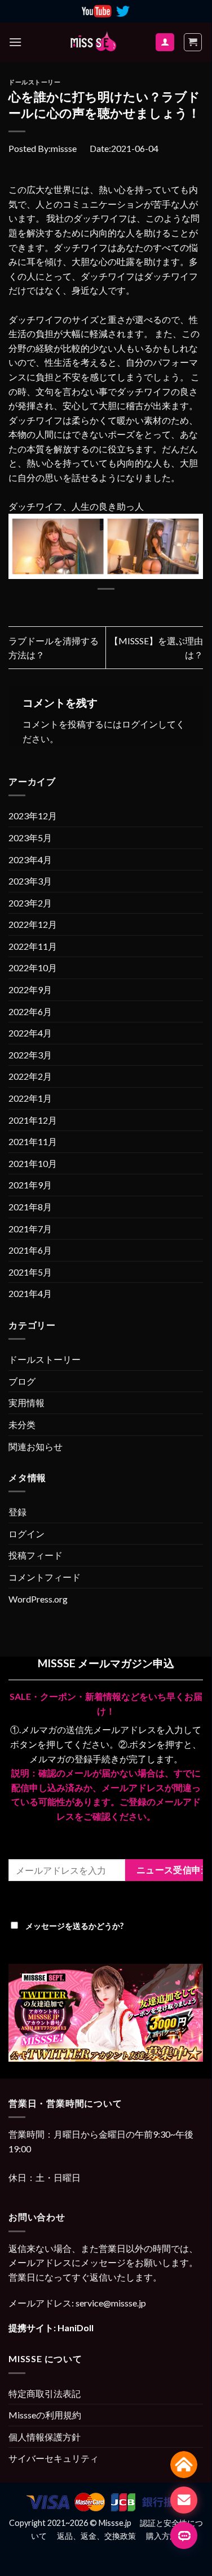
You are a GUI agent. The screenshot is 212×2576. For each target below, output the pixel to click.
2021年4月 (30, 1293)
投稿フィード (36, 1555)
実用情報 (26, 1403)
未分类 (22, 1424)
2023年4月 (30, 860)
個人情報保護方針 (45, 2437)
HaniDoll (76, 2328)
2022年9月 (30, 989)
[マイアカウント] (165, 42)
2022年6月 (30, 1011)
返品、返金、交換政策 (96, 2536)
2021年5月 (30, 1272)
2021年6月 (30, 1250)
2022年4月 (30, 1033)
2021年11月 (33, 1141)
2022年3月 (30, 1055)
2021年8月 (30, 1207)
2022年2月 (30, 1076)
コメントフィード (45, 1577)
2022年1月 (30, 1098)
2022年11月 (33, 946)
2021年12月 (33, 1120)
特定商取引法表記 (45, 2393)
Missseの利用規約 (45, 2415)
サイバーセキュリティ (54, 2458)
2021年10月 (33, 1163)
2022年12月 (33, 924)
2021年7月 (30, 1229)
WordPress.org (38, 1599)
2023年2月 (30, 903)
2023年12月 (33, 816)
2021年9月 (30, 1185)
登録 (17, 1512)
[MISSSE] (94, 42)
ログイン (140, 724)
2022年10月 (33, 968)
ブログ (22, 1381)
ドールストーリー (34, 82)
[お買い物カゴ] (193, 42)
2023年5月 (30, 838)
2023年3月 (30, 881)
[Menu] (15, 42)
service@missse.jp (111, 2303)
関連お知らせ (36, 1446)
